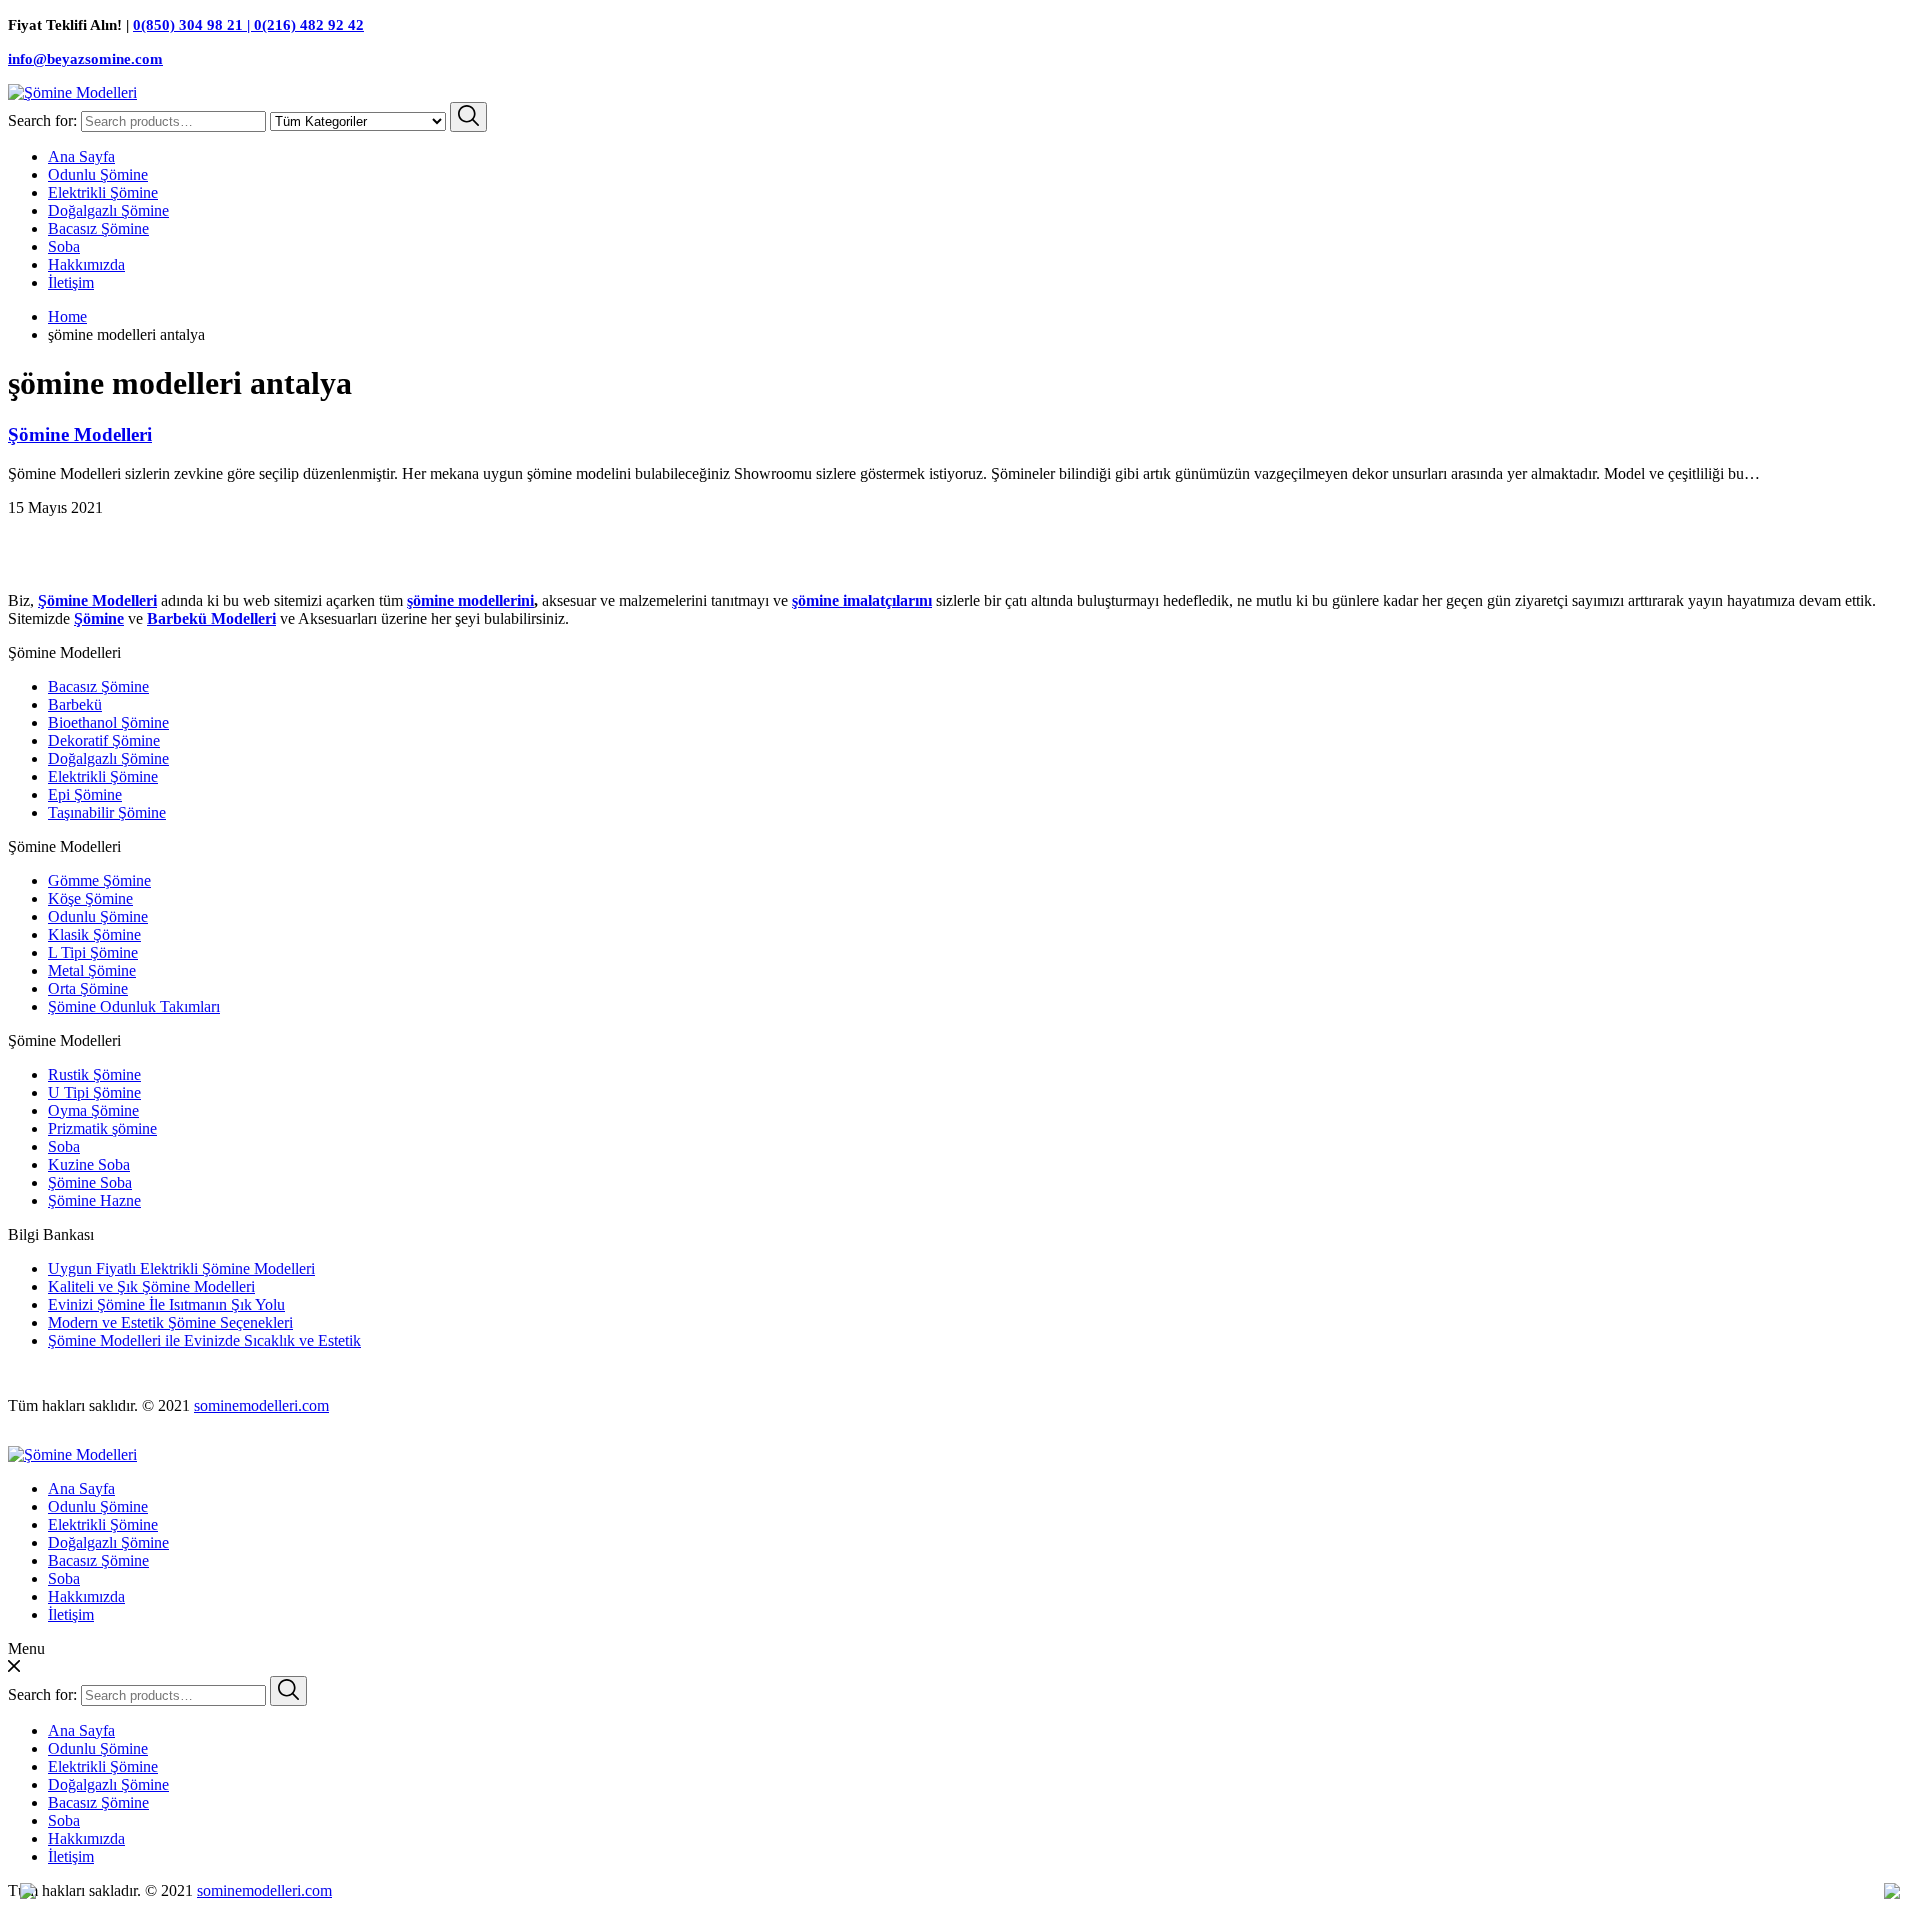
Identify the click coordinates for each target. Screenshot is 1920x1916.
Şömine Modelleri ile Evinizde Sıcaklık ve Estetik (204, 1340)
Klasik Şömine (94, 934)
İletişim (71, 282)
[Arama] (468, 117)
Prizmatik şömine (102, 1128)
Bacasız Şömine (98, 228)
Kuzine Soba (89, 1164)
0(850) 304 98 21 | (193, 25)
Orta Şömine (88, 988)
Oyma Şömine (93, 1110)
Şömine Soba (90, 1182)
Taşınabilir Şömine (107, 812)
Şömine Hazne (94, 1200)
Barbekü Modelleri (211, 618)
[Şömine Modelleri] (72, 92)
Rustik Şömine (94, 1074)
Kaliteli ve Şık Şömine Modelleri (151, 1286)
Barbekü (75, 704)
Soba (64, 246)
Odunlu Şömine (98, 174)
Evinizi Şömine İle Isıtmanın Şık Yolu (166, 1304)
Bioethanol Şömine (108, 722)
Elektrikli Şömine (103, 192)
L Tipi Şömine (93, 952)
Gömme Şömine (99, 880)
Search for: (42, 120)
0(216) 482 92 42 (309, 25)
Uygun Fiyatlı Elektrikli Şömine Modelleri (181, 1268)
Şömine (99, 618)
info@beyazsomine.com (85, 59)
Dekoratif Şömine (104, 740)
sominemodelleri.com (261, 1405)
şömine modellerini (470, 600)
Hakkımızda (86, 264)
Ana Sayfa (81, 156)
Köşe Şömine (90, 898)
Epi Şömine (85, 794)
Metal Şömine (92, 970)
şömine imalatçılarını (862, 600)
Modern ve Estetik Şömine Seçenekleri (170, 1322)
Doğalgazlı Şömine (108, 210)
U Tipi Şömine (94, 1092)
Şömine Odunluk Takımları (134, 1006)
